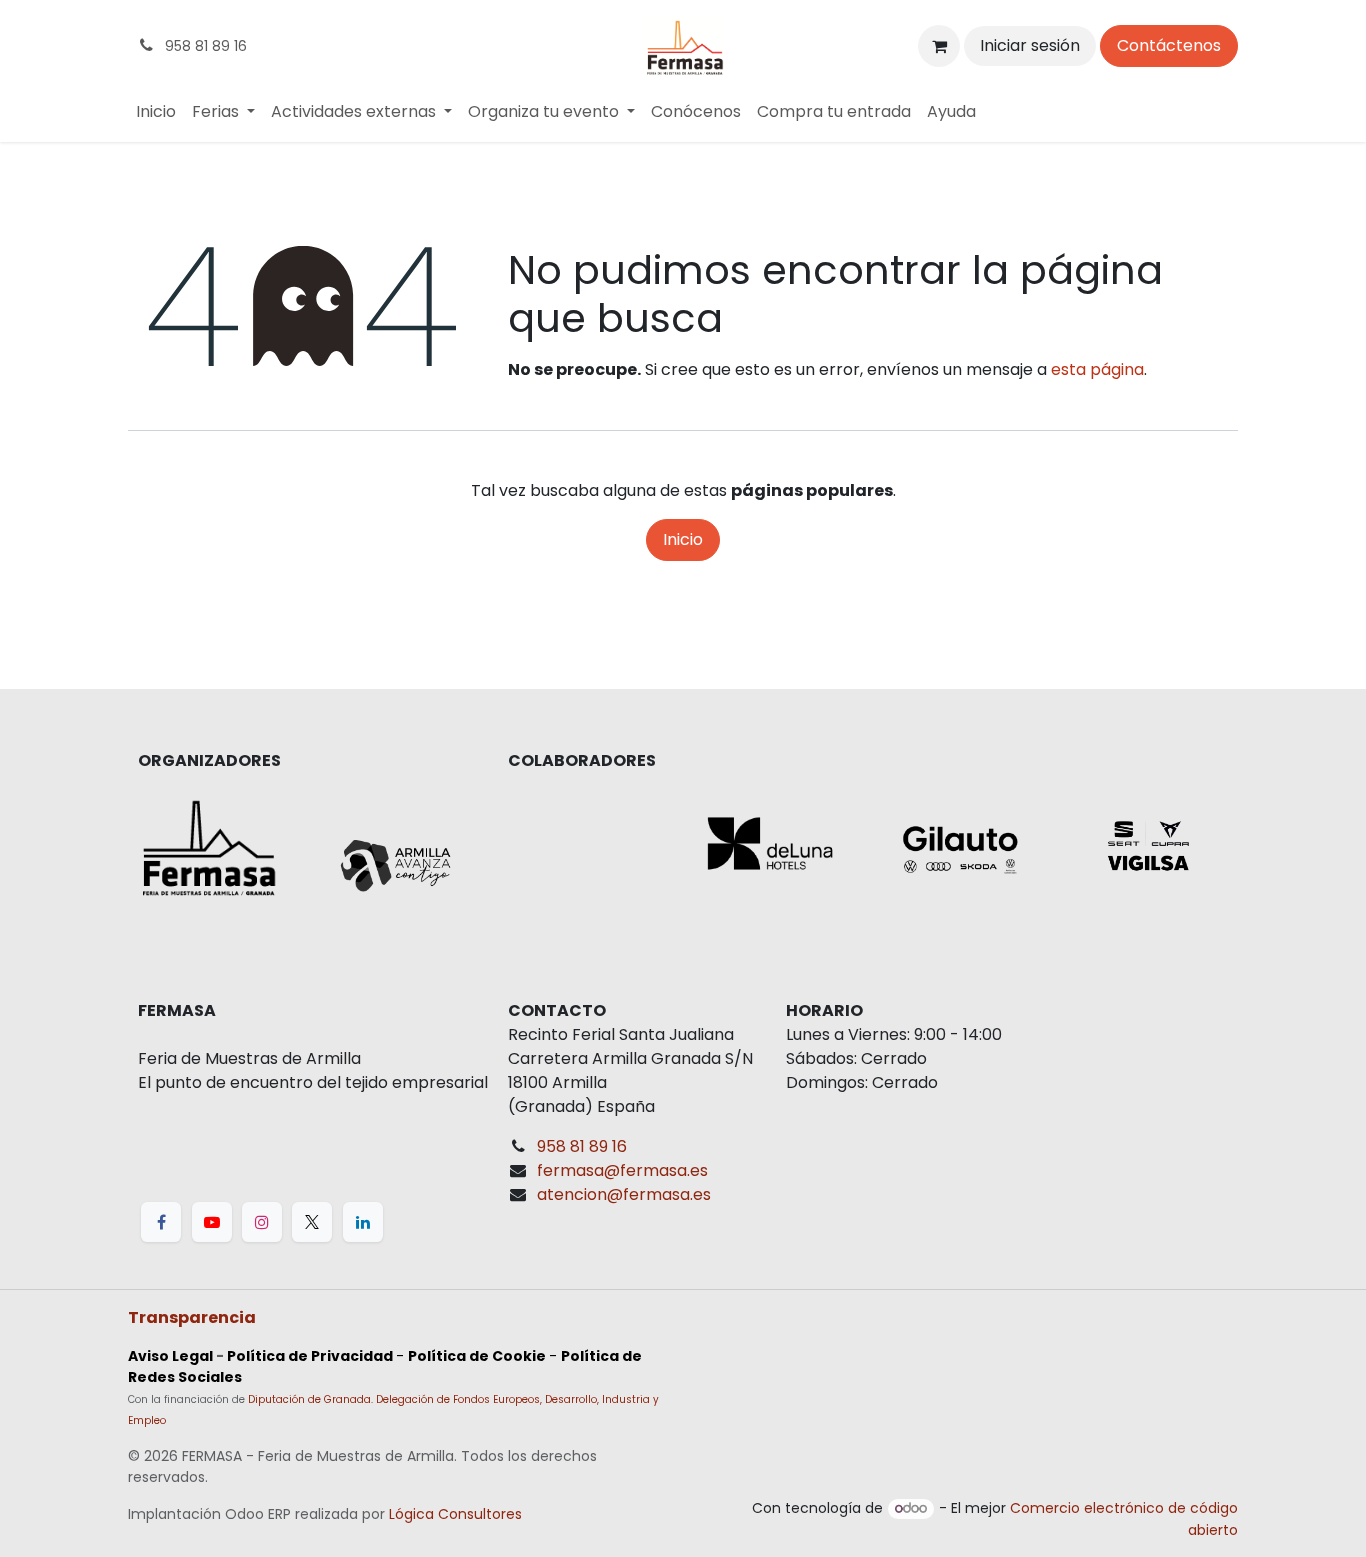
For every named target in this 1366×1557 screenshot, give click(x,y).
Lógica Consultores (455, 1514)
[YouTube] (212, 1222)
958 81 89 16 (582, 1146)
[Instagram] (262, 1222)
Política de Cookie (477, 1356)
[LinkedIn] (363, 1222)
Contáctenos (1169, 45)
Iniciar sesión (1030, 45)
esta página (1097, 369)
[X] (312, 1222)
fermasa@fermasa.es (622, 1170)
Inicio (683, 539)
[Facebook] (161, 1222)
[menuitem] (156, 112)
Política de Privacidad (310, 1356)
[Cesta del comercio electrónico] (939, 46)
